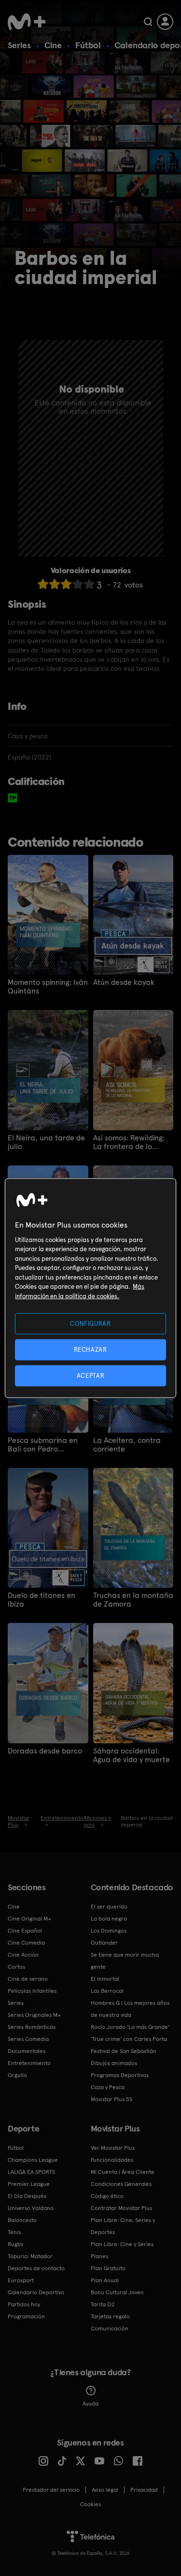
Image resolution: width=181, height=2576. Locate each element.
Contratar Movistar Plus (121, 2208)
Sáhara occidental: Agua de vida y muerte (132, 1755)
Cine (53, 45)
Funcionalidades (112, 2160)
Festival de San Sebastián (124, 2051)
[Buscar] (148, 22)
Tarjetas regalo (110, 2316)
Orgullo (17, 2075)
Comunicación (110, 2328)
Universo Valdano (31, 2208)
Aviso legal (105, 2490)
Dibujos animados (114, 2063)
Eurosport (21, 2280)
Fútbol (88, 45)
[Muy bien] (89, 584)
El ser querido (109, 1907)
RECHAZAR (90, 1349)
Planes (99, 2256)
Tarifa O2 (103, 2304)
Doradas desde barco (45, 1751)
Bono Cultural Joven (117, 2292)
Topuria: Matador (30, 2256)
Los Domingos (109, 1931)
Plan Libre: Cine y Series (122, 2244)
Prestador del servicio (51, 2490)
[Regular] (66, 584)
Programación (26, 2316)
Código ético (107, 2196)
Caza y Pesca (108, 2087)
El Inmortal (105, 1979)
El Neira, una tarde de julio (46, 1142)
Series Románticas (32, 2027)
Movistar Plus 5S (111, 2099)
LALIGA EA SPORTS (31, 2172)
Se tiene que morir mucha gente (125, 1961)
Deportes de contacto (36, 2268)
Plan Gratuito (108, 2268)
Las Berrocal (107, 1991)
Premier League (29, 2184)
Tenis (14, 2232)
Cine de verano (28, 1979)
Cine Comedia (26, 1943)
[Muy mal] (43, 584)
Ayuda (90, 2404)
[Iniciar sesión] (165, 22)
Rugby (15, 2244)
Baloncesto (22, 2220)
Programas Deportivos (120, 2075)
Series (19, 45)
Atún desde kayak (124, 982)
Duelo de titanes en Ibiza (42, 1600)
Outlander (104, 1943)
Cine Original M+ (29, 1919)
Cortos (16, 1967)
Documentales (27, 2051)
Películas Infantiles (32, 1991)
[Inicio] (27, 22)
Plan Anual (105, 2280)
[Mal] (55, 584)
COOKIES (90, 2504)
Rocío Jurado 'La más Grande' (130, 2027)
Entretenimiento (29, 2063)
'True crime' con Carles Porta (129, 2039)
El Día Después (27, 2196)
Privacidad (144, 2490)
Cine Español (25, 1931)
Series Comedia (28, 2039)
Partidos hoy (24, 2304)
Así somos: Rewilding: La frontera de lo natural (129, 1142)
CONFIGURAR (90, 1323)
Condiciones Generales (121, 2184)
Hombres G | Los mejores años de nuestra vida (130, 2009)
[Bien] (78, 584)
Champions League (33, 2160)
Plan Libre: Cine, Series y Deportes (123, 2226)
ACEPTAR (91, 1376)
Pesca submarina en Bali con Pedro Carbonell (43, 1445)
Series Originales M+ (34, 2015)
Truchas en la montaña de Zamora (133, 1600)
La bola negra (109, 1919)
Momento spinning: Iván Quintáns (48, 987)
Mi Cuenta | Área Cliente (123, 2172)
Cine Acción (23, 1955)
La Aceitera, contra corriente (127, 1445)
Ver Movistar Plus (113, 2148)
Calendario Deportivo (36, 2292)
